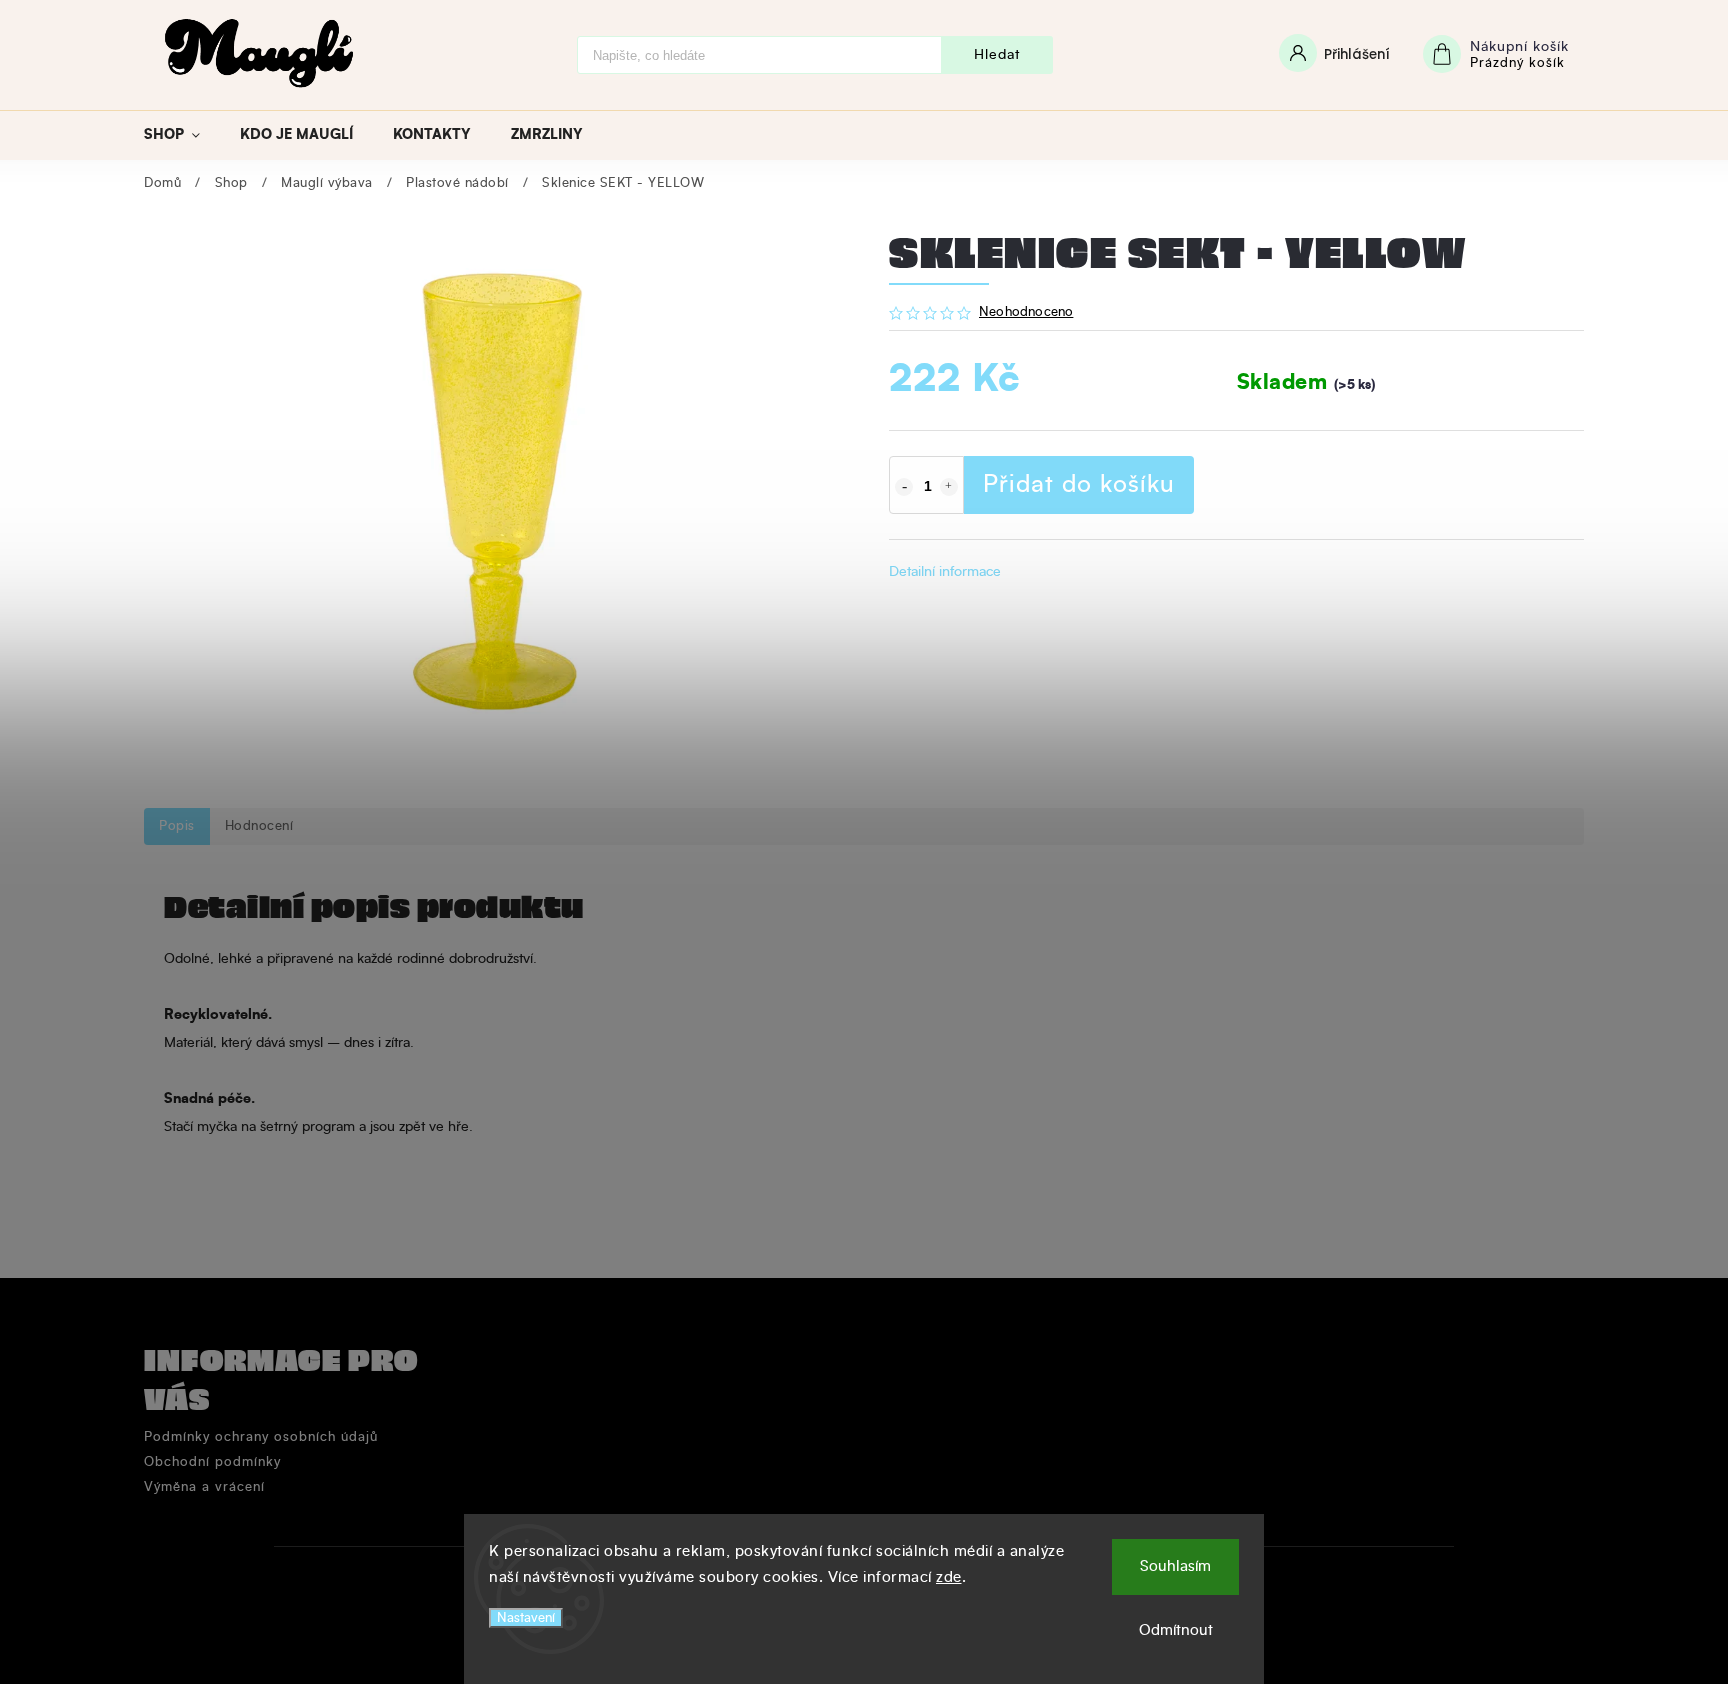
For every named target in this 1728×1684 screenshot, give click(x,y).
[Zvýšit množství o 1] (949, 487)
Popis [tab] (177, 826)
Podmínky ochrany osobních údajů (261, 1437)
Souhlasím (1175, 1566)
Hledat (997, 55)
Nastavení (526, 1618)
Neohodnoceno (1026, 313)
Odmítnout (1176, 1630)
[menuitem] (182, 135)
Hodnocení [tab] (259, 826)
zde (949, 1577)
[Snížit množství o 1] (904, 487)
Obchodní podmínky (212, 1462)
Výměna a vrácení (204, 1487)
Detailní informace (945, 572)
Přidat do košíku (1079, 485)
